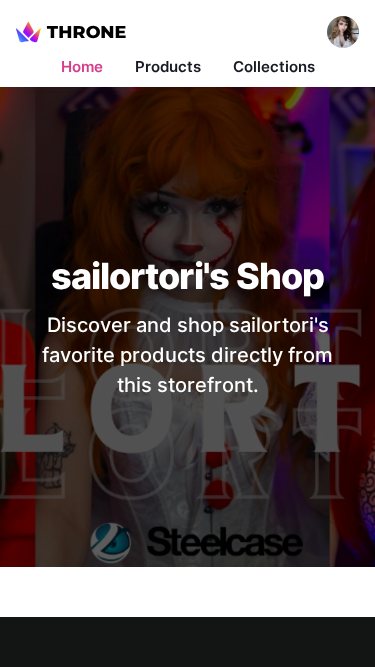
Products (168, 66)
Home (82, 66)
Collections (274, 66)
